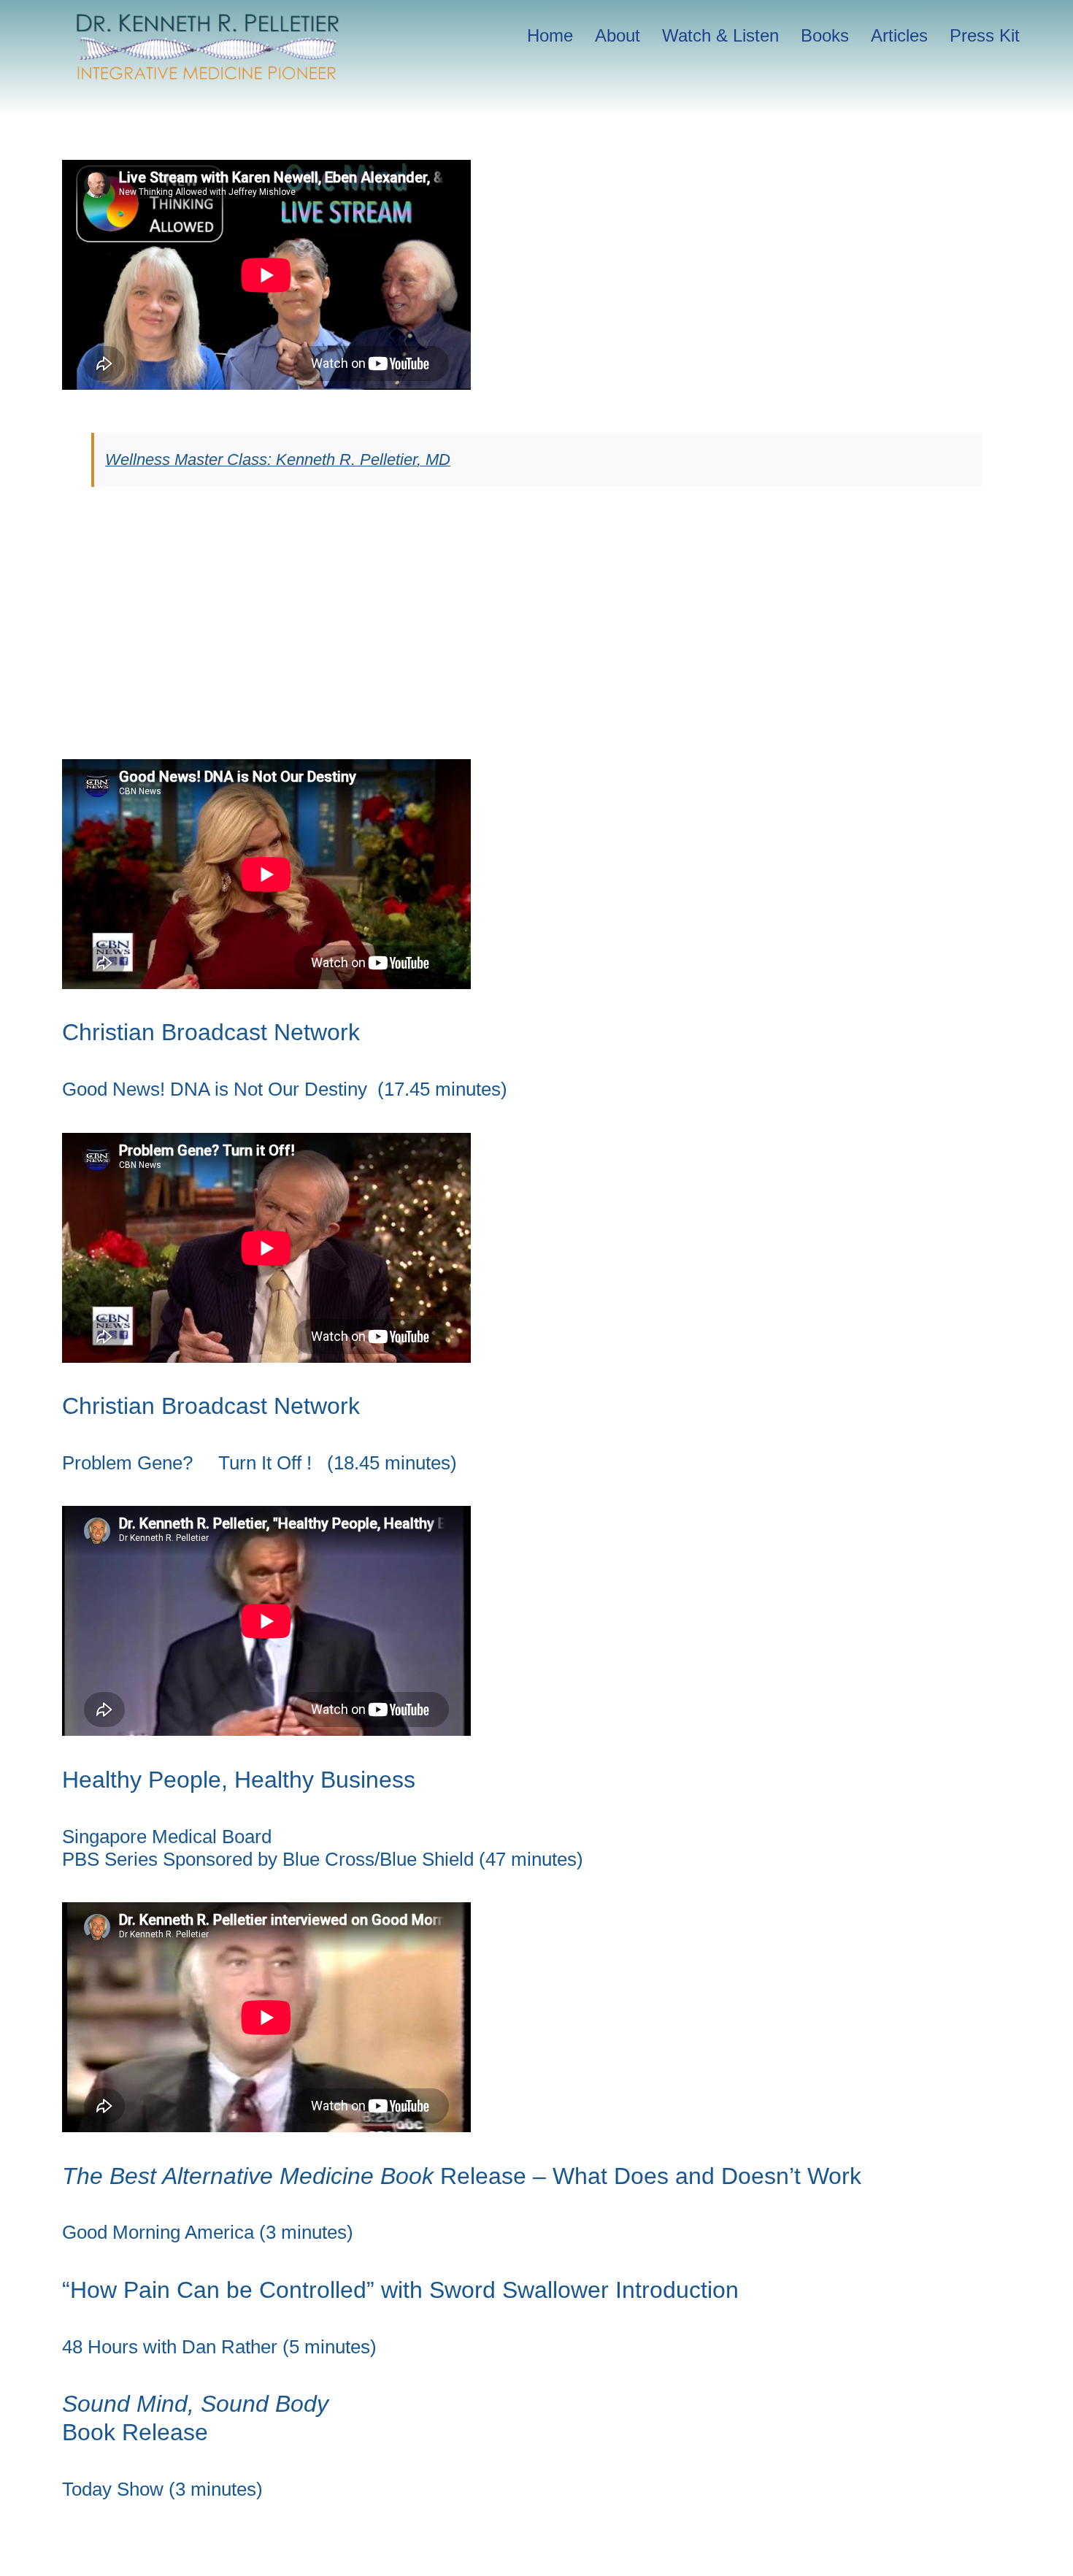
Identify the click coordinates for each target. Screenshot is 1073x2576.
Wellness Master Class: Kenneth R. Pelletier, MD (278, 460)
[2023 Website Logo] (208, 19)
